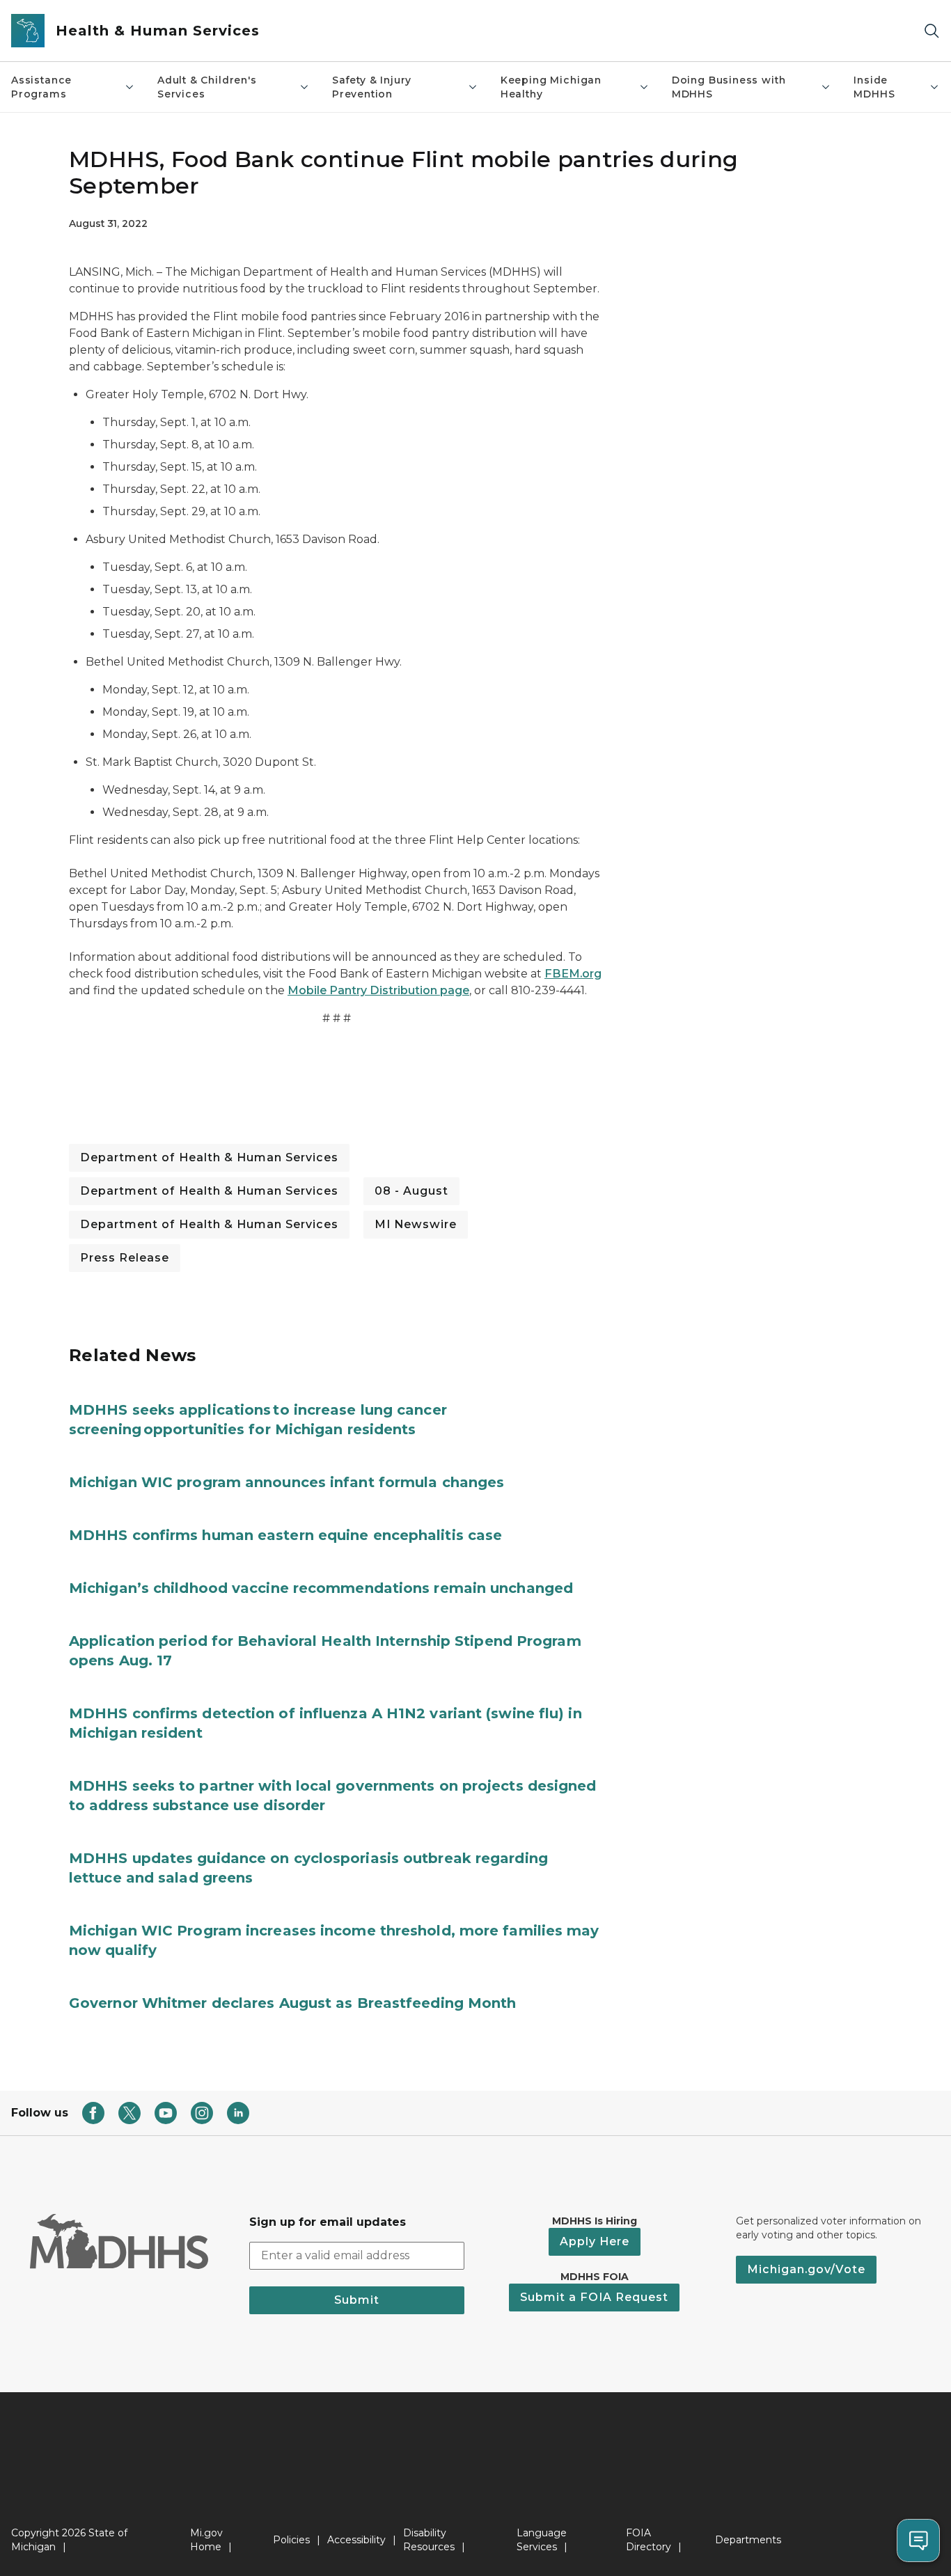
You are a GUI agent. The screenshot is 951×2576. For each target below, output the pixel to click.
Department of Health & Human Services (209, 1157)
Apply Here (595, 2241)
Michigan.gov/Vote (806, 2269)
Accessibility (356, 2540)
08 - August (411, 1191)
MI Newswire (416, 1224)
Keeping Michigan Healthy (551, 87)
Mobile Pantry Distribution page (378, 990)
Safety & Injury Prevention (372, 87)
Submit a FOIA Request (594, 2297)
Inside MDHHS (874, 87)
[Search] (932, 31)
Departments (748, 2540)
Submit (357, 2300)
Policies (291, 2540)
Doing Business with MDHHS (729, 87)
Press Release (125, 1258)
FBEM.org (573, 974)
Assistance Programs (41, 87)
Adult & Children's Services (207, 87)
